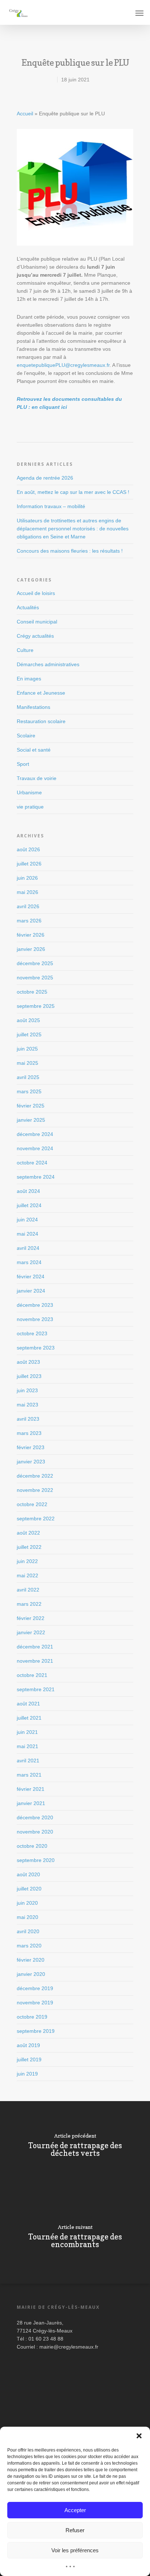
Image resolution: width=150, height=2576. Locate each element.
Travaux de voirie (37, 778)
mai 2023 (27, 1405)
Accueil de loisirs (36, 593)
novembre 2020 (35, 1832)
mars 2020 (29, 1946)
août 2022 (28, 1533)
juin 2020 (27, 1903)
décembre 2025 (35, 963)
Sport (23, 764)
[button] (139, 2436)
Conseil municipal (37, 622)
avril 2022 (28, 1590)
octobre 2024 (32, 1163)
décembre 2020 (35, 1817)
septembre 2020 (36, 1860)
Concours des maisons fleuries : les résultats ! (70, 551)
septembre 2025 (36, 1006)
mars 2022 (29, 1604)
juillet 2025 (29, 1034)
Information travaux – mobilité (51, 506)
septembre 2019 (36, 2031)
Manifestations (33, 707)
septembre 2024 (36, 1177)
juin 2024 (27, 1220)
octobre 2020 (32, 1846)
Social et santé (34, 750)
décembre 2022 (35, 1476)
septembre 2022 (36, 1519)
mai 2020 (27, 1917)
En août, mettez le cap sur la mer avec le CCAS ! (73, 492)
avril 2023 (28, 1419)
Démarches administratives (48, 664)
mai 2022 (27, 1575)
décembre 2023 (35, 1305)
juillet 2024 (29, 1205)
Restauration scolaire (41, 721)
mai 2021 (27, 1746)
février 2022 (31, 1618)
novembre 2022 (35, 1490)
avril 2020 (28, 1931)
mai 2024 (27, 1234)
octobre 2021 (32, 1675)
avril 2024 (28, 1248)
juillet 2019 (29, 2059)
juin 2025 (27, 1049)
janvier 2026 (31, 949)
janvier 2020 (31, 1974)
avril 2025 (28, 1077)
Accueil (25, 114)
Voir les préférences (75, 2550)
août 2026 (28, 849)
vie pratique (30, 807)
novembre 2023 (35, 1319)
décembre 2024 (35, 1134)
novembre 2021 (35, 1661)
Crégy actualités (35, 636)
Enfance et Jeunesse (41, 693)
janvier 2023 (31, 1462)
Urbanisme (29, 792)
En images (29, 679)
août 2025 (28, 1020)
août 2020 (28, 1874)
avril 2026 (28, 906)
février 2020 (31, 1960)
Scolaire (26, 736)
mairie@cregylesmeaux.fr (69, 2347)
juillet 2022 (29, 1547)
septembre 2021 (36, 1689)
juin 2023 (27, 1390)
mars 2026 (29, 921)
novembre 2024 (35, 1148)
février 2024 (31, 1277)
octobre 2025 (32, 992)
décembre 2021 (35, 1647)
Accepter (75, 2510)
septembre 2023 (36, 1348)
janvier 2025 (31, 1120)
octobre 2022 (32, 1504)
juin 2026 (27, 878)
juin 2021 (27, 1732)
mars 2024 (29, 1262)
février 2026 (31, 935)
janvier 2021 (31, 1803)
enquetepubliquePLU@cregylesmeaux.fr (63, 365)
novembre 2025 (35, 978)
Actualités (28, 607)
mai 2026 (27, 892)
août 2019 (28, 2045)
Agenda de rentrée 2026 (45, 478)
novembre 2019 (35, 2003)
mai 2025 (27, 1063)
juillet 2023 (29, 1376)
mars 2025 (29, 1091)
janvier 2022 (31, 1632)
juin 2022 (27, 1561)
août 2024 (28, 1191)
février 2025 (31, 1106)
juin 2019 (27, 2074)
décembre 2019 (35, 1988)
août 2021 (28, 1704)
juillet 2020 (29, 1889)
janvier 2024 (31, 1291)
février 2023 (31, 1447)
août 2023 (28, 1362)
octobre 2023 (32, 1333)
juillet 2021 (29, 1718)
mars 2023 (29, 1433)
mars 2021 (29, 1775)
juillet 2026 (29, 864)
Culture (25, 650)
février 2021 (31, 1789)
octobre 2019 (32, 2017)
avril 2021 (28, 1761)
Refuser (75, 2530)
